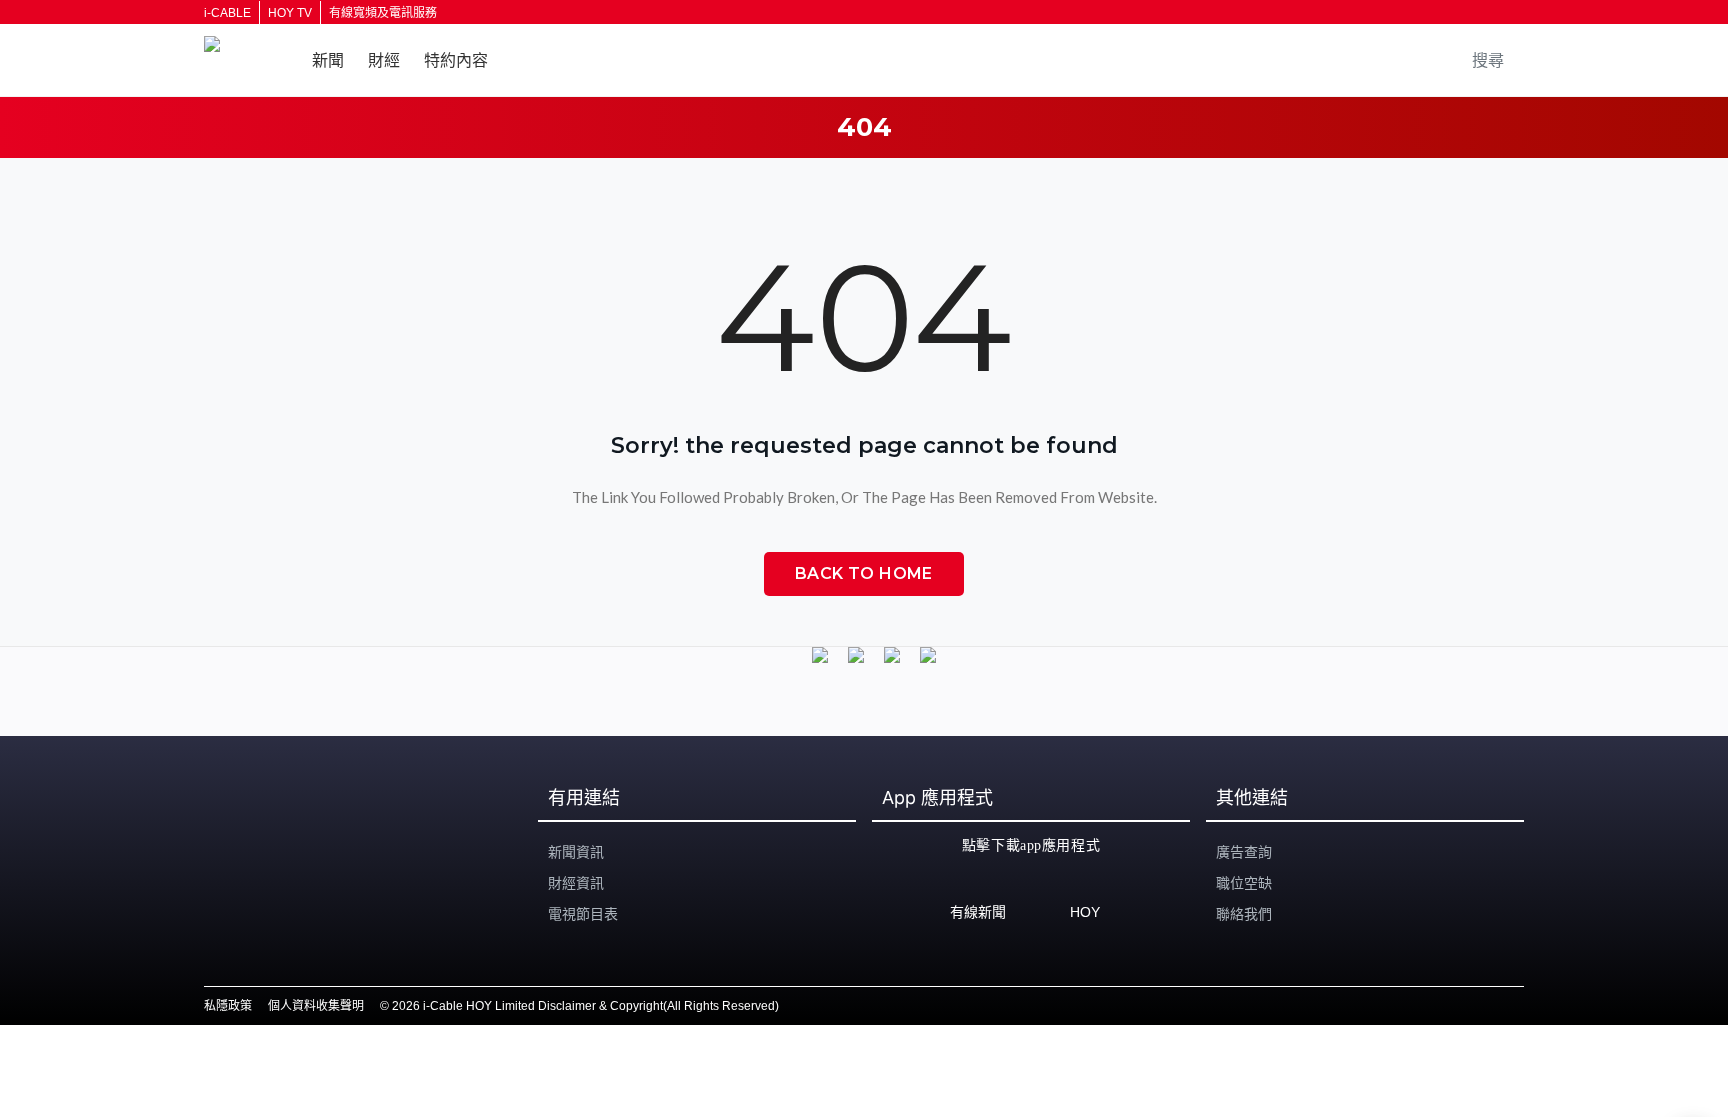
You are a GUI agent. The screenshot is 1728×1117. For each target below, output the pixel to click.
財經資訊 (576, 883)
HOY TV (290, 13)
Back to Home (864, 573)
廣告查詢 (1244, 852)
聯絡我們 (1244, 914)
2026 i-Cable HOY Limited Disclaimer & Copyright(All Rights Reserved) (585, 1006)
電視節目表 (583, 914)
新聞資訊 (576, 852)
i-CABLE (227, 13)
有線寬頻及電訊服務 (383, 13)
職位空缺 (1244, 883)
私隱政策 (228, 1006)
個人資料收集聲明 (316, 1006)
